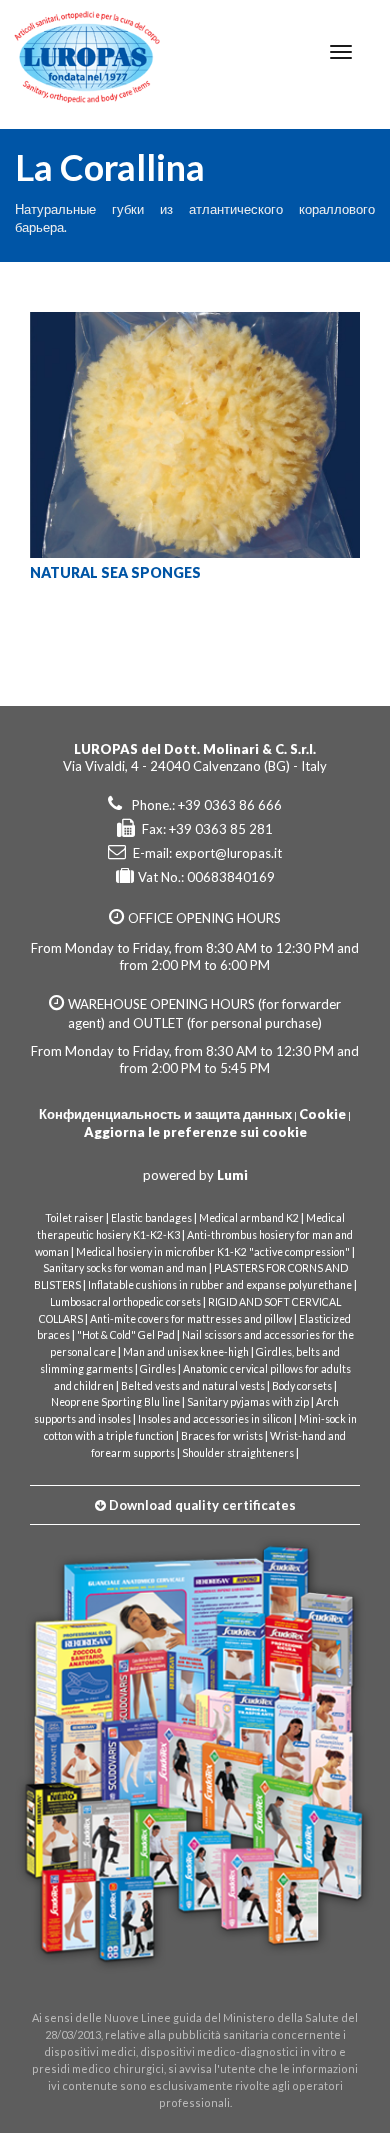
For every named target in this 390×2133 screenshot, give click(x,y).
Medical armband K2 (249, 1218)
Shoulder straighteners (238, 1453)
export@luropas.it (228, 853)
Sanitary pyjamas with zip (248, 1402)
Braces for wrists (222, 1436)
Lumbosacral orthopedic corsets (125, 1302)
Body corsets (302, 1386)
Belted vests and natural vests (193, 1386)
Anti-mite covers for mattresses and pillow (191, 1319)
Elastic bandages (151, 1218)
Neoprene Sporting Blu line (115, 1402)
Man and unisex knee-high (186, 1352)
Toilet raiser (74, 1218)
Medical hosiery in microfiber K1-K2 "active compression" (213, 1252)
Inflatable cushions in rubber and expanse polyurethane (220, 1285)
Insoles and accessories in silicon (215, 1419)
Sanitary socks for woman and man (125, 1268)
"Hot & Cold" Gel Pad (126, 1335)
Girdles (158, 1369)
